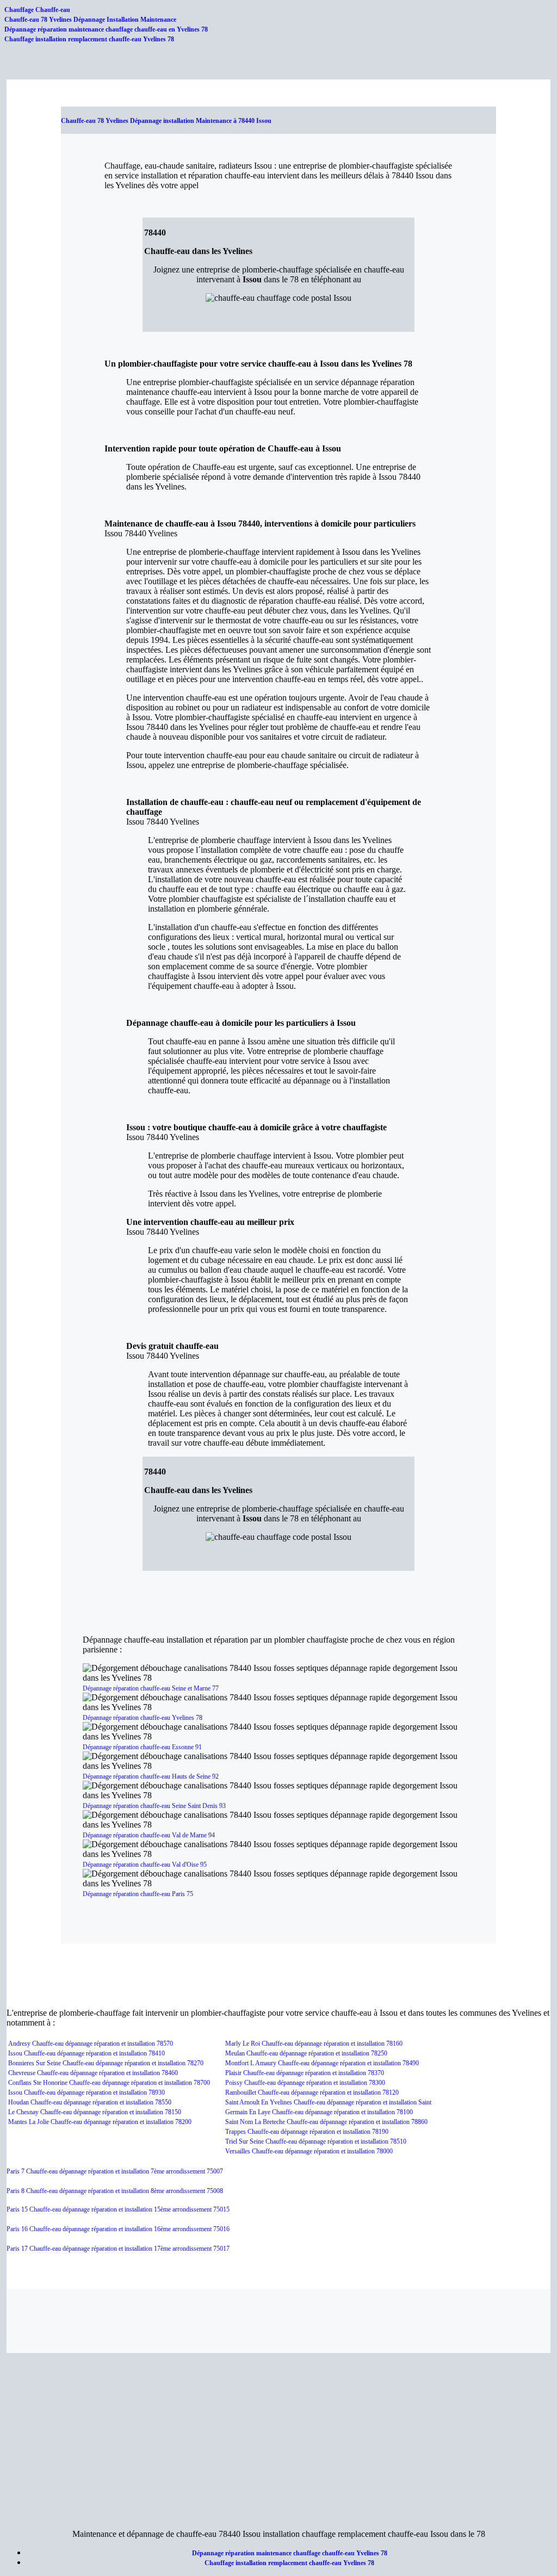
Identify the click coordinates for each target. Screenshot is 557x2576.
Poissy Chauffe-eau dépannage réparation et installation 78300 (305, 2083)
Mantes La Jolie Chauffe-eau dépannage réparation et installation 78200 (100, 2122)
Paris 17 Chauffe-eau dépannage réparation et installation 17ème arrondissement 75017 (118, 2249)
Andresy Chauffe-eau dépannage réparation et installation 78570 (91, 2044)
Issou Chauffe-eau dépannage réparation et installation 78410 (86, 2053)
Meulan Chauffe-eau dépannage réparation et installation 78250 (306, 2053)
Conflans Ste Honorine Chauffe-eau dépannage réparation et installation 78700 (109, 2083)
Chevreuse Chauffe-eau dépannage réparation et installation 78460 (93, 2073)
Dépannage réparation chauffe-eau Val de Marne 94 (149, 1835)
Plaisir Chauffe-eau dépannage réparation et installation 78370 (305, 2073)
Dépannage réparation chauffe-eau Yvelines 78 (143, 1718)
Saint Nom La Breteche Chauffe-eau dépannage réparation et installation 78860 (326, 2122)
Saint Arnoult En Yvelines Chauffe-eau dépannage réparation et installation (322, 2102)
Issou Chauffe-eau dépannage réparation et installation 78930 (86, 2092)
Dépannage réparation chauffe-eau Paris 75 (138, 1894)
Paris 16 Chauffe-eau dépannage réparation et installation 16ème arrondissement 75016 (118, 2229)
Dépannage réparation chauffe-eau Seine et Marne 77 (151, 1688)
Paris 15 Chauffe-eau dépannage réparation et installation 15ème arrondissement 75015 (118, 2209)
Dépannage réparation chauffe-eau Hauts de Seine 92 (151, 1776)
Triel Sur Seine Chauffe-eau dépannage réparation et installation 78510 (316, 2141)
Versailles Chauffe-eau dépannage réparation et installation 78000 (309, 2151)
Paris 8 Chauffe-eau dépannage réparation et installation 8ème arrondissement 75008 (115, 2191)
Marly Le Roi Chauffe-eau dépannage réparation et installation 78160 (314, 2044)
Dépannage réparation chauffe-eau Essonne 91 (142, 1747)
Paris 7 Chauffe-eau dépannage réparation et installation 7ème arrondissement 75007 (115, 2171)
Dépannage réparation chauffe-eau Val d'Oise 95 (145, 1865)
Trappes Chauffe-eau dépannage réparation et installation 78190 (307, 2132)
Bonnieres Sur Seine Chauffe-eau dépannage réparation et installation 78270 (106, 2063)
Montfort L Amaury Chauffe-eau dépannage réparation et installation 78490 (322, 2063)
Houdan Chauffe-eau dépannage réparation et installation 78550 (90, 2102)
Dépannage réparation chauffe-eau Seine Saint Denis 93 (154, 1806)
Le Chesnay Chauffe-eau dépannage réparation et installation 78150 (95, 2112)
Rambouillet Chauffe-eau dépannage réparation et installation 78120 (312, 2092)
